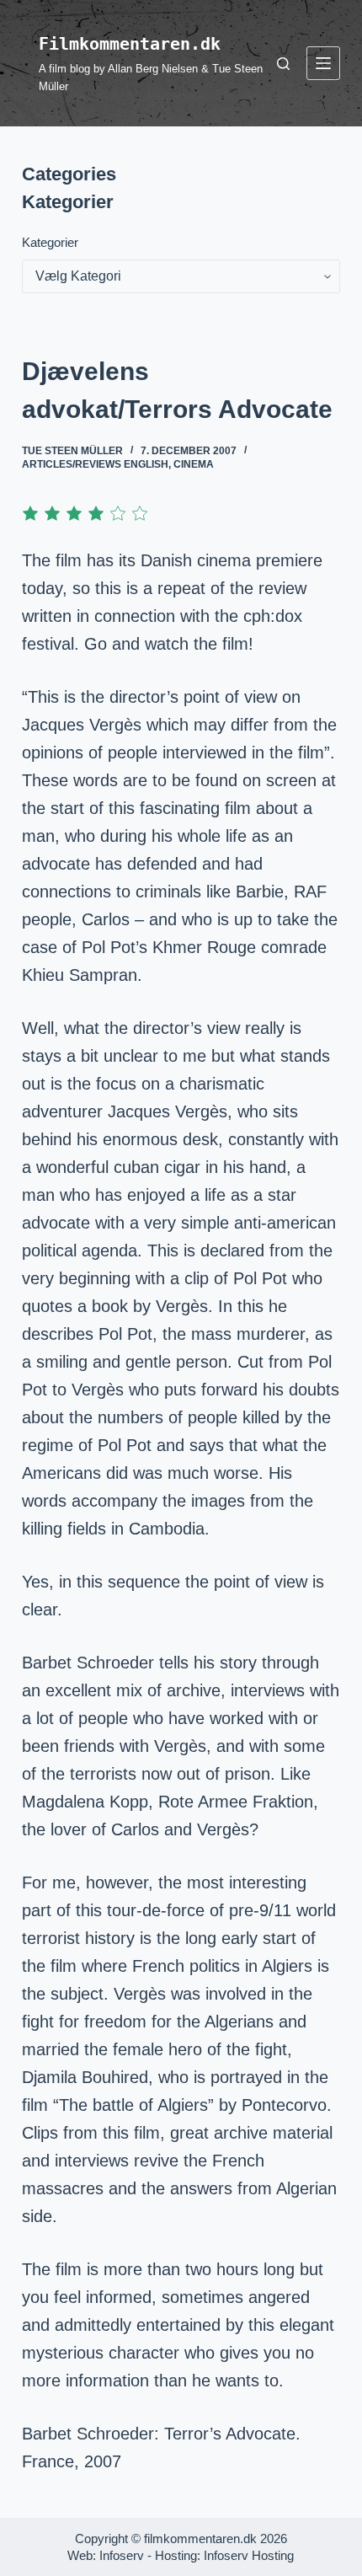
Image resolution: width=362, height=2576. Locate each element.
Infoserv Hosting (249, 2555)
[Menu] (323, 63)
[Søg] (283, 64)
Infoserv (122, 2555)
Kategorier (50, 242)
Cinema (194, 464)
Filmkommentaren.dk (130, 44)
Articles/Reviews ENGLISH (95, 464)
